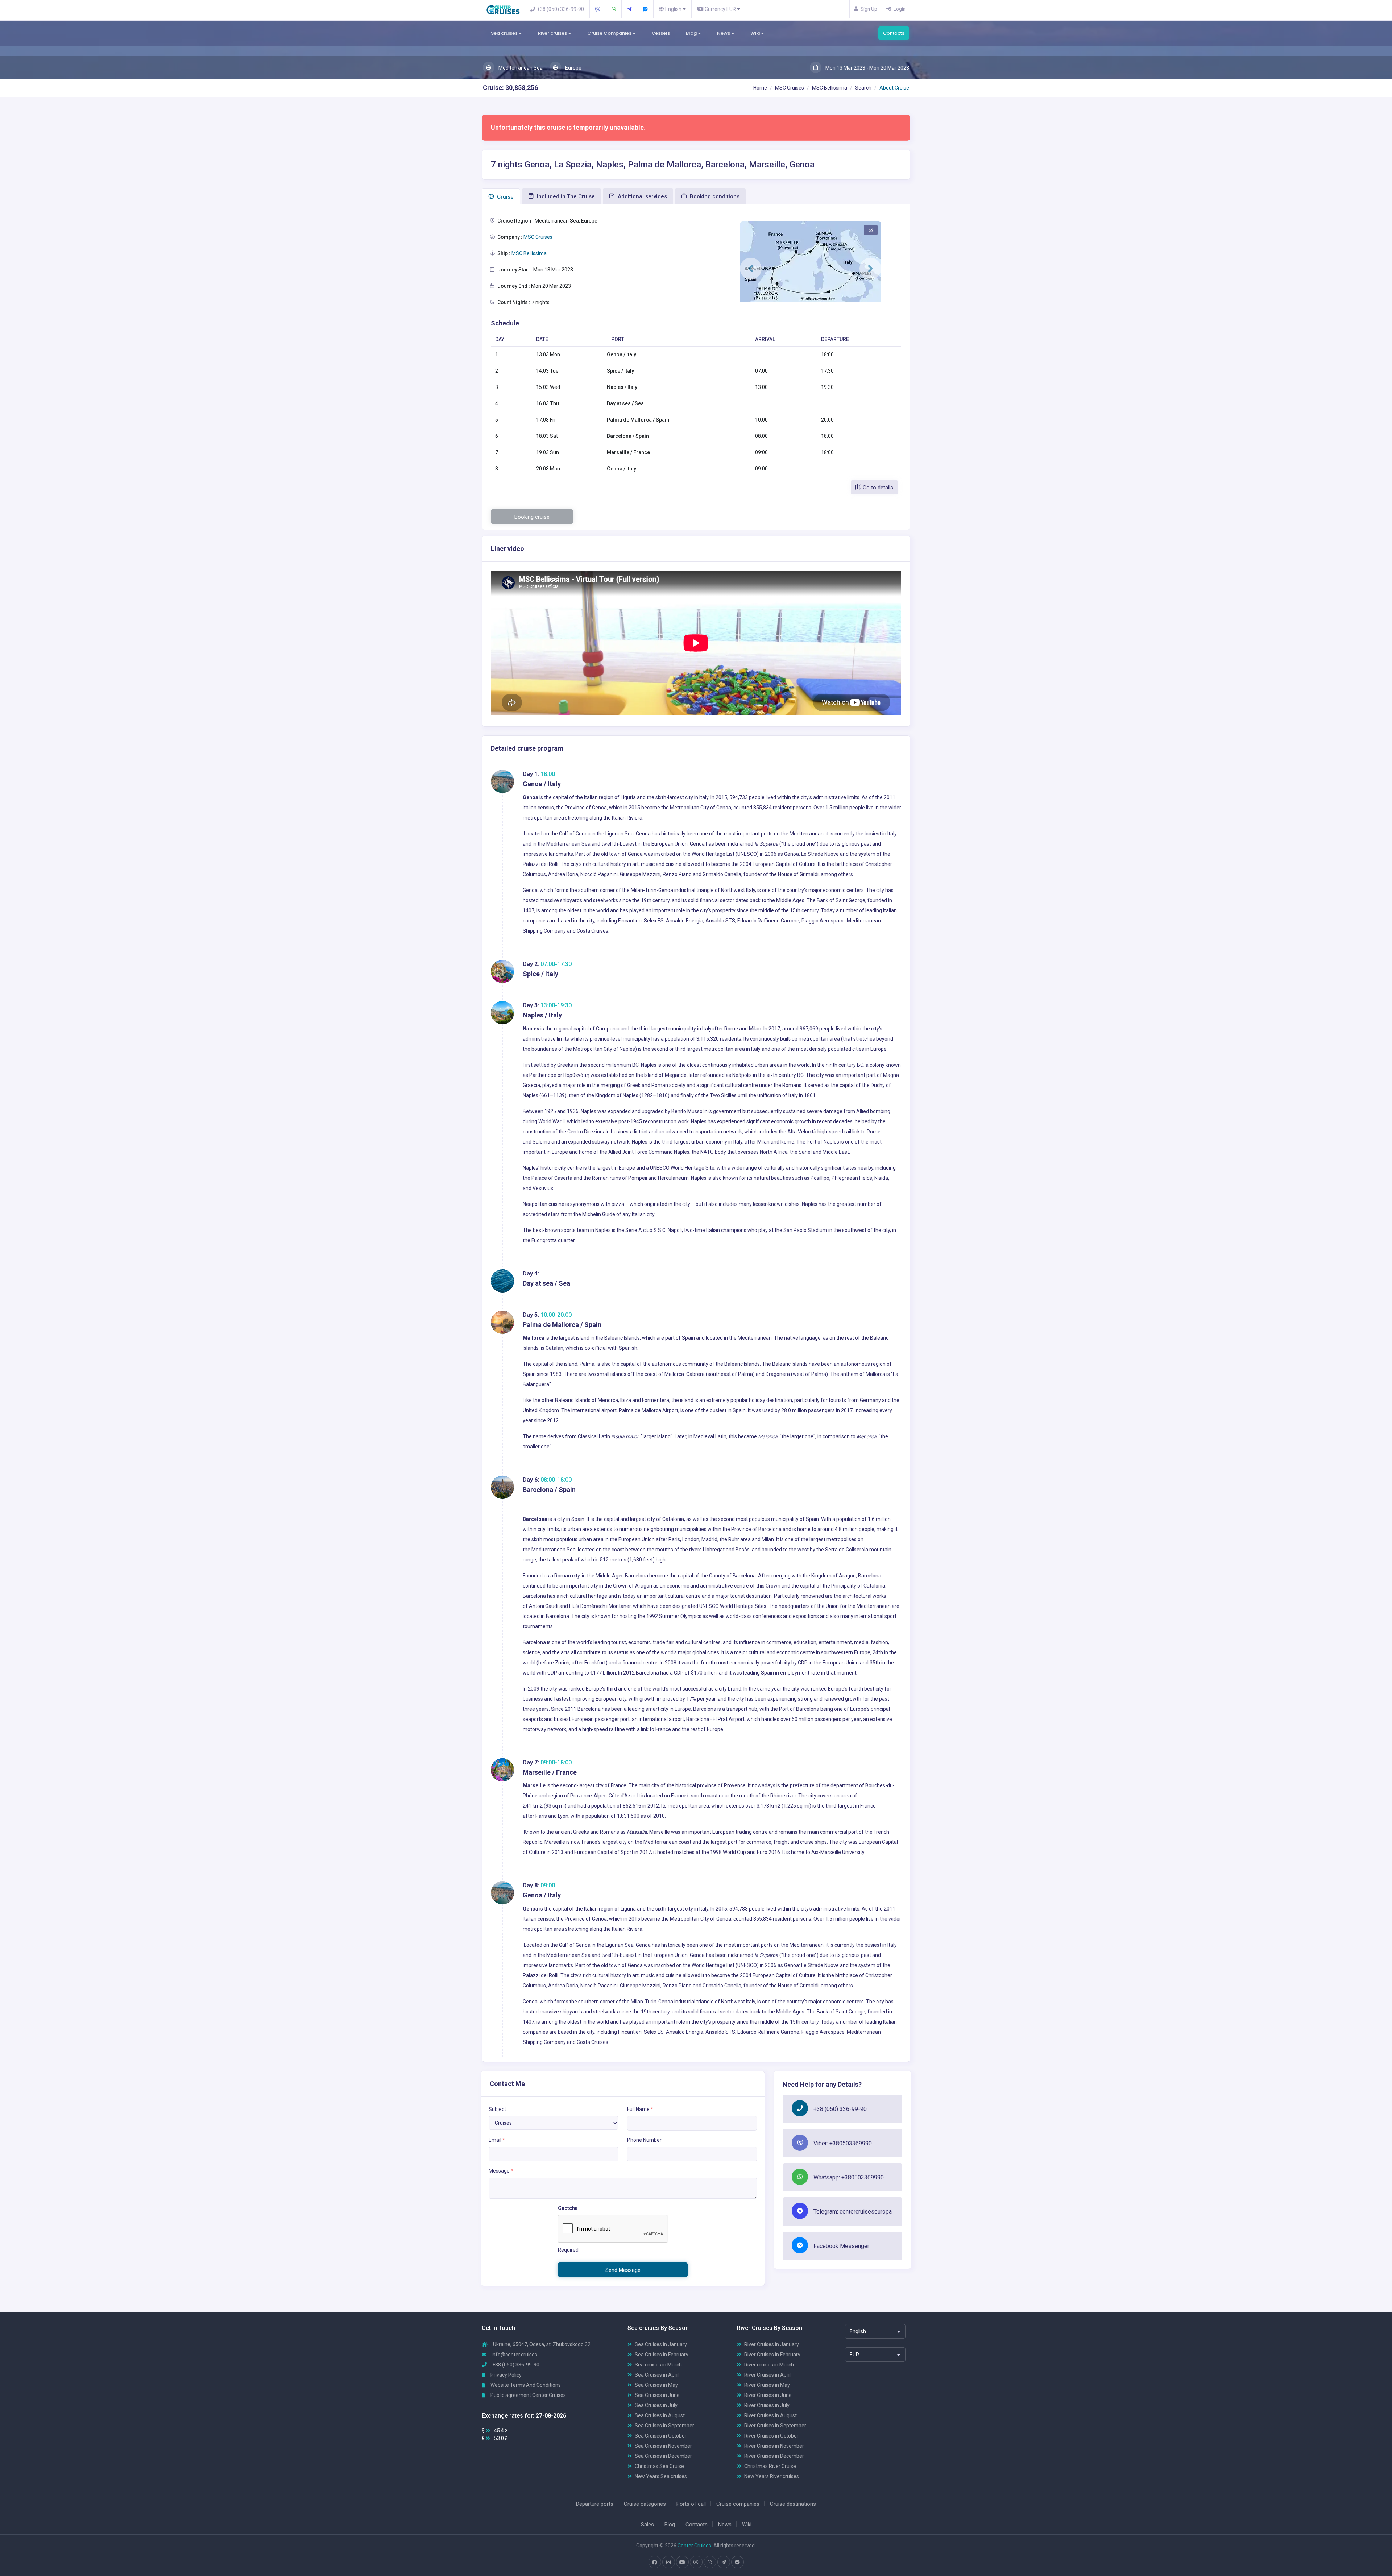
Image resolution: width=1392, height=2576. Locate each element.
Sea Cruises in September (664, 2426)
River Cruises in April (767, 2375)
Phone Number (644, 2140)
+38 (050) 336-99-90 (840, 2109)
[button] (751, 269)
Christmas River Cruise (770, 2466)
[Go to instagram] (668, 2562)
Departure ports (595, 2504)
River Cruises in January (772, 2344)
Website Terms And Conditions (525, 2385)
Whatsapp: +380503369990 (849, 2177)
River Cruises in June (768, 2395)
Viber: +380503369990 (843, 2143)
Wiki (756, 33)
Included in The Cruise (565, 196)
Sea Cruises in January (661, 2344)
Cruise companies (738, 2504)
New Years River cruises (772, 2476)
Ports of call (691, 2504)
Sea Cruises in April (657, 2375)
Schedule (505, 323)
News (724, 33)
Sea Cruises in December (663, 2456)
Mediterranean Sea (520, 68)
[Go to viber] (696, 2562)
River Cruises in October (771, 2436)
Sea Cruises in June (657, 2395)
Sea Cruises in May (656, 2385)
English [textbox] (858, 2331)
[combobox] (875, 2331)
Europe (573, 68)
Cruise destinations (793, 2504)
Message (501, 2171)
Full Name (640, 2109)
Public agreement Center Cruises (528, 2395)
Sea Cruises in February (662, 2355)
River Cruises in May (767, 2385)
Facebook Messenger (841, 2246)
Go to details (877, 488)
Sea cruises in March (658, 2365)
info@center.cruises (514, 2355)
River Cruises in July (767, 2405)
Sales (647, 2525)
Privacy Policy (506, 2375)
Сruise (505, 197)
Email (497, 2140)
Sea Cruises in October (661, 2436)
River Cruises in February (772, 2355)
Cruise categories (645, 2504)
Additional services (642, 196)
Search (863, 88)
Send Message (623, 2270)
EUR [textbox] (854, 2355)
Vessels (661, 33)
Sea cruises (505, 33)
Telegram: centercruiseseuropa (853, 2212)
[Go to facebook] (655, 2562)
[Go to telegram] (724, 2562)
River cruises (553, 33)
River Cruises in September (775, 2426)
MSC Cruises (790, 88)
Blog (692, 33)
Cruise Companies (610, 33)
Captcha (568, 2208)
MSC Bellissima (830, 88)
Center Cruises (694, 2546)
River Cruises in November (774, 2446)
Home (760, 88)
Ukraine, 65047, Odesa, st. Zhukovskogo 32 (541, 2344)
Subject (497, 2109)
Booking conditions (714, 196)
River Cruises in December (774, 2456)
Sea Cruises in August (660, 2415)
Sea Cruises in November (663, 2446)
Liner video (507, 549)
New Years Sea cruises (661, 2476)
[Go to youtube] (682, 2562)
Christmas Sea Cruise (659, 2466)
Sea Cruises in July (656, 2405)
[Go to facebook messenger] (737, 2562)
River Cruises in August (770, 2415)
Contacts (894, 33)
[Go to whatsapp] (710, 2562)
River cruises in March (769, 2365)
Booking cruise (532, 517)
